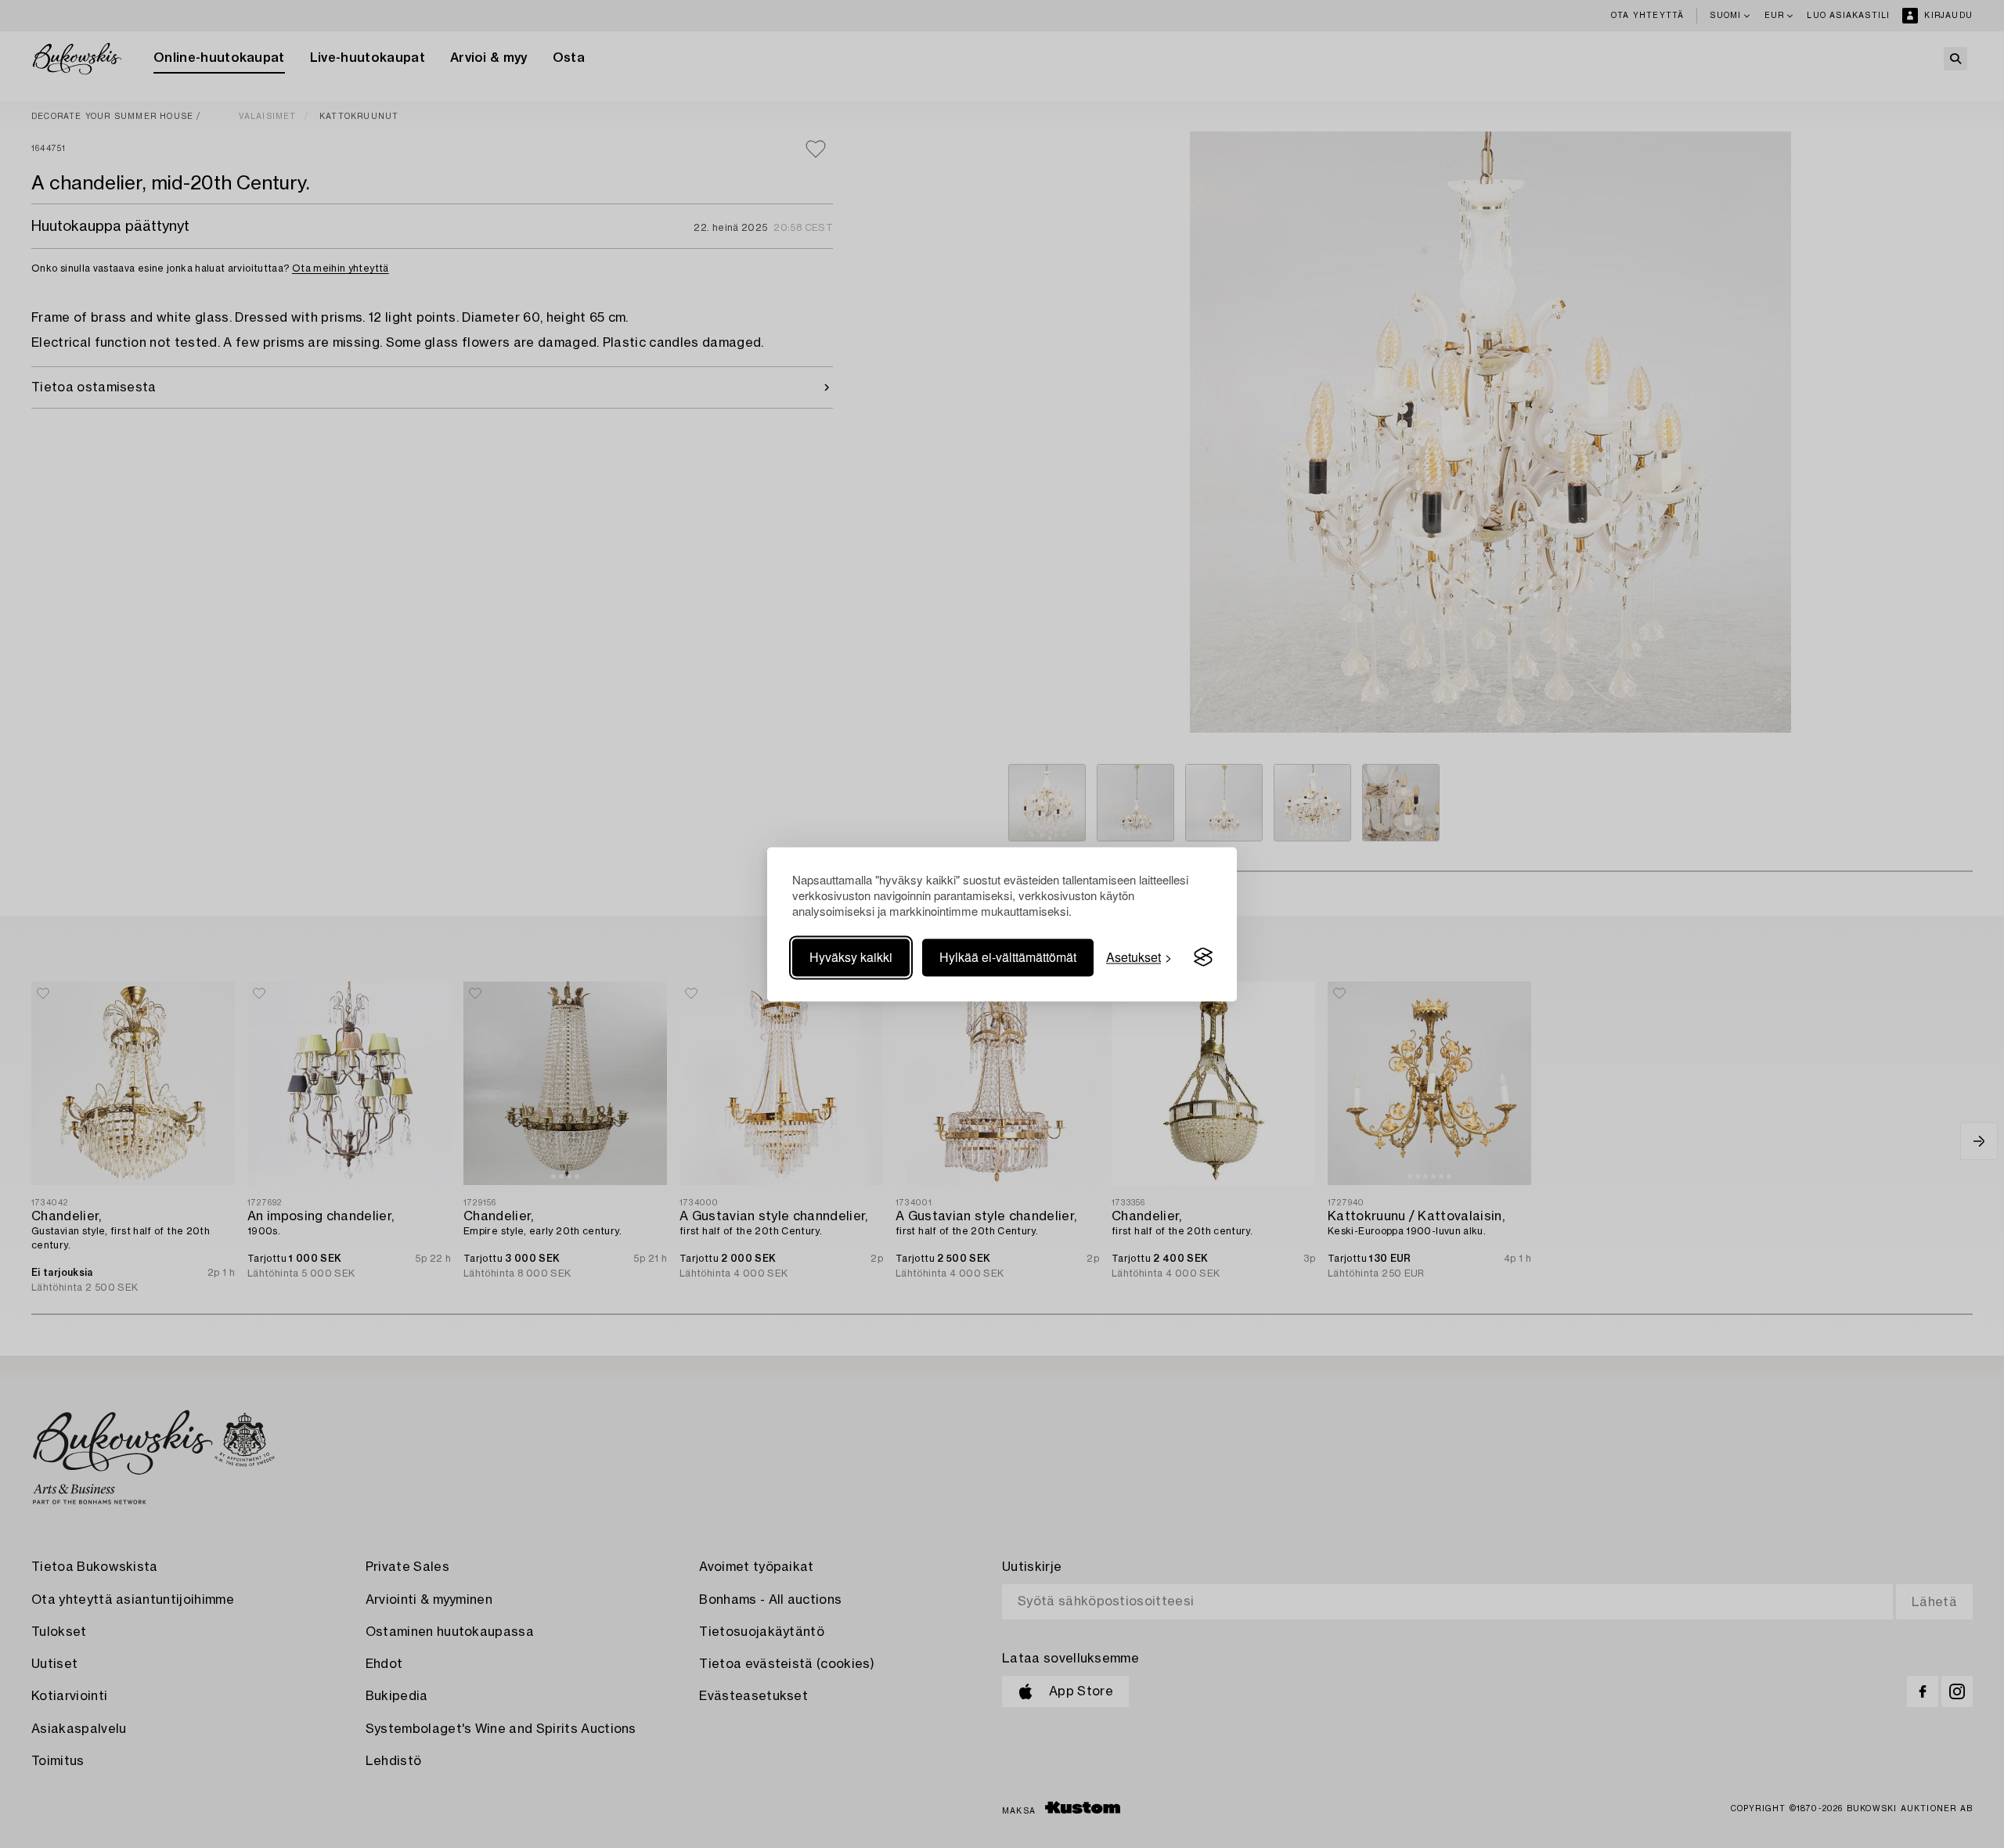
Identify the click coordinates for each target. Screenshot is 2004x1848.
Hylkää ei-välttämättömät (1008, 957)
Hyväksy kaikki (851, 957)
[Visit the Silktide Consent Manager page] (1203, 957)
